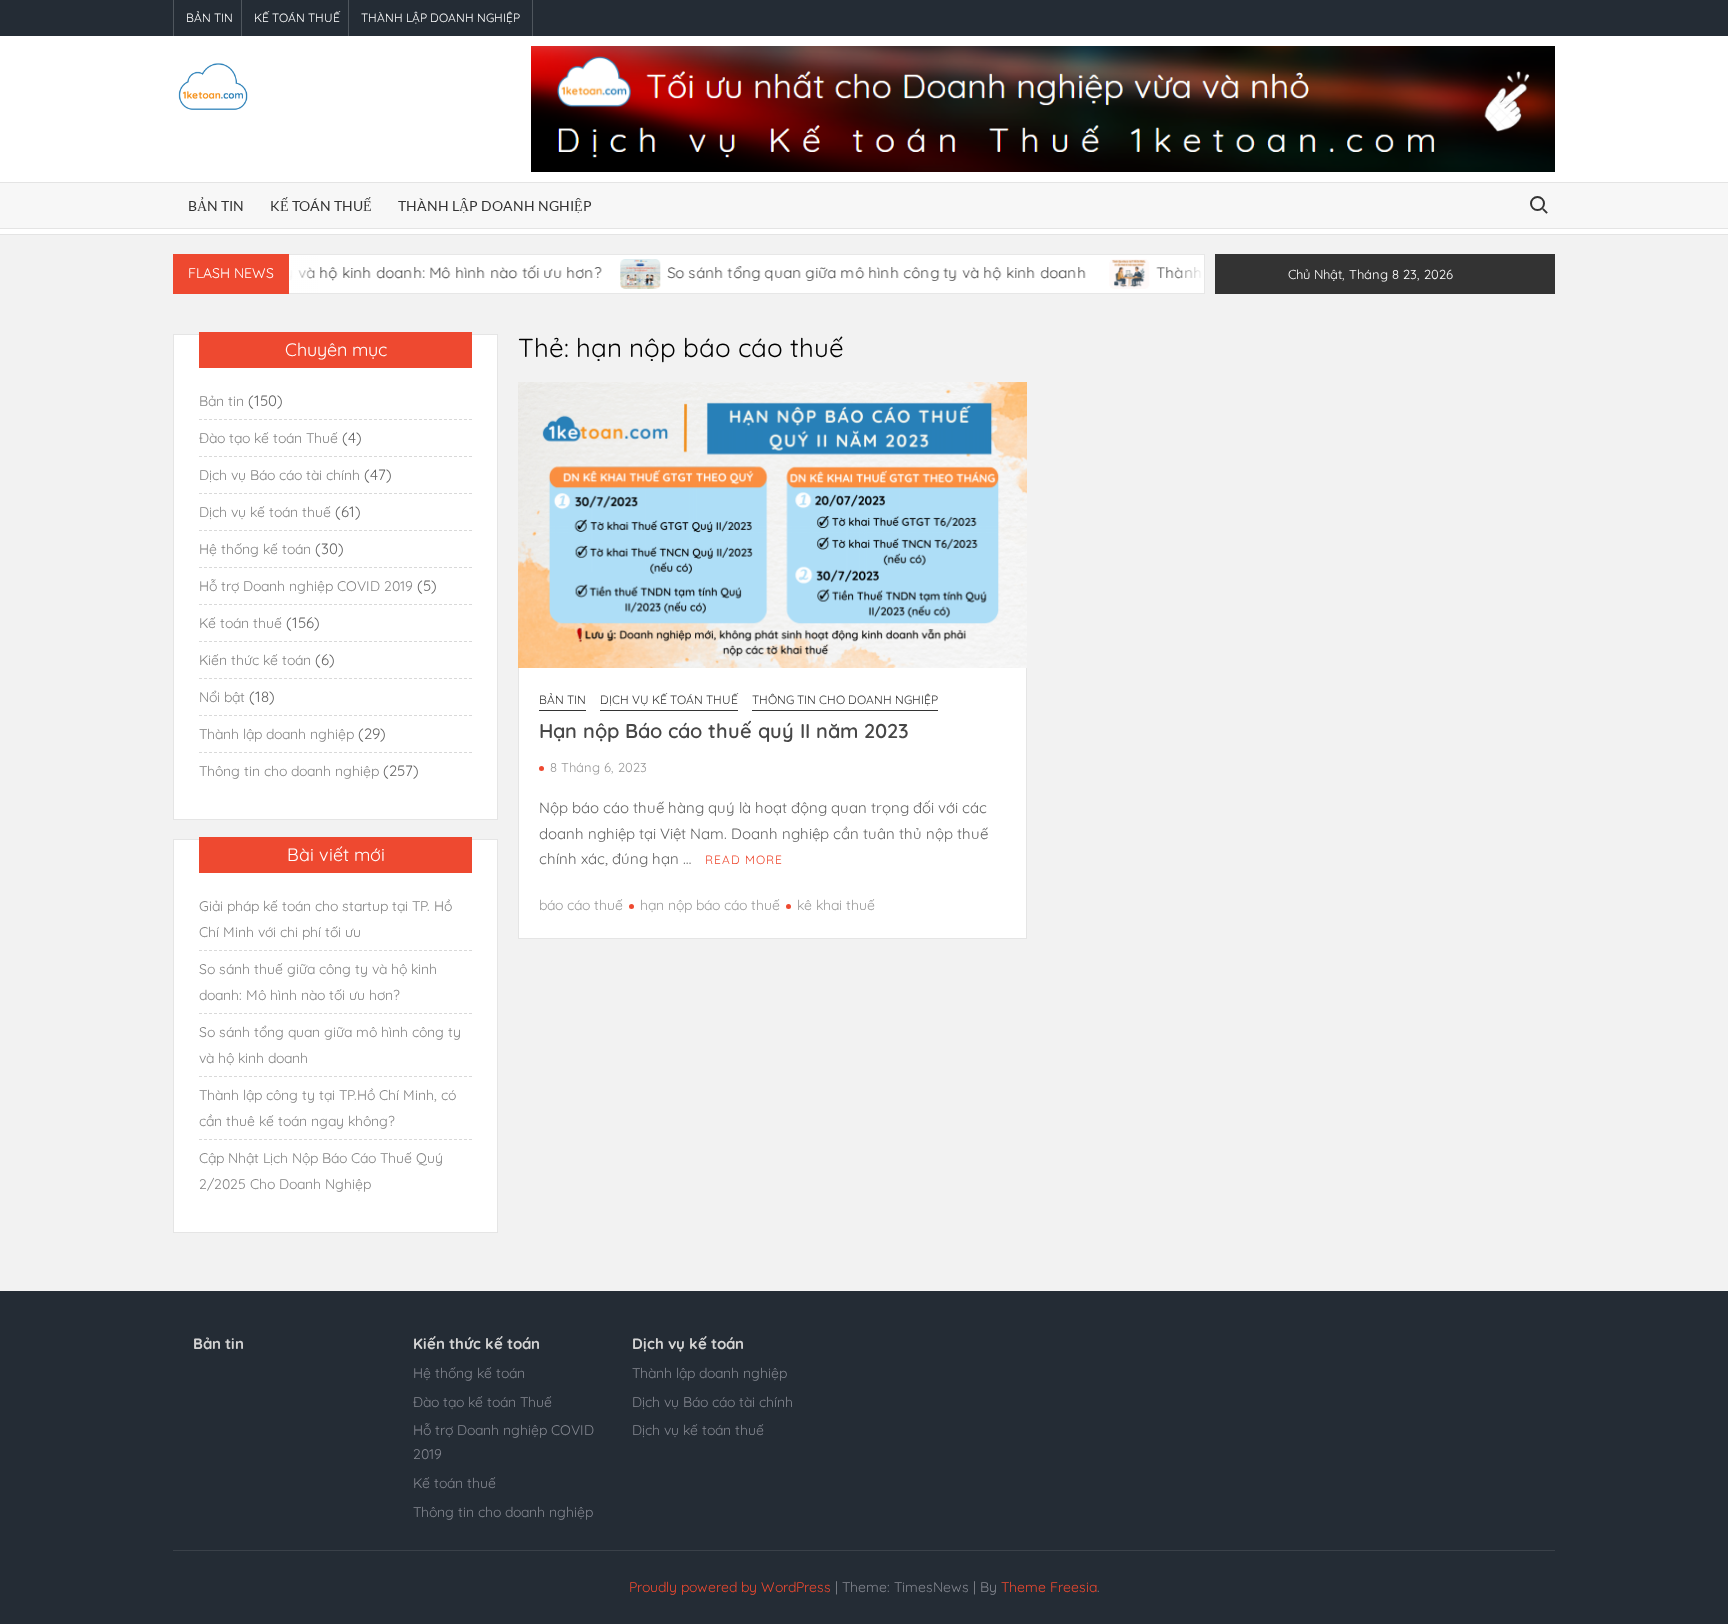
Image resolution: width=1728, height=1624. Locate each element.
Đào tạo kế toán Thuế (268, 438)
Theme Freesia (1049, 1587)
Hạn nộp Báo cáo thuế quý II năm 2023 (724, 730)
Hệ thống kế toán (255, 549)
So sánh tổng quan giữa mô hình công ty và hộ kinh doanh (835, 272)
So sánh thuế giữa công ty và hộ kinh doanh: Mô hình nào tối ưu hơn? (318, 982)
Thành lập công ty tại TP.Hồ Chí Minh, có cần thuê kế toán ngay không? (327, 1108)
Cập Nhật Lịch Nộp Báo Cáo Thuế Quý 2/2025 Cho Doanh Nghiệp (321, 1171)
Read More (744, 859)
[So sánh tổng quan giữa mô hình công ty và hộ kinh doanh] (598, 272)
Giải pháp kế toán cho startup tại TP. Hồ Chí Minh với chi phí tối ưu (325, 919)
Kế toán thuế (297, 17)
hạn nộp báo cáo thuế (710, 905)
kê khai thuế (836, 905)
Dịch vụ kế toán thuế (669, 699)
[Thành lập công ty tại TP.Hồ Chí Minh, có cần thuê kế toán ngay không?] (1087, 272)
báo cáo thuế (581, 905)
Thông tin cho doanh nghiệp (845, 699)
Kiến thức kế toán (255, 660)
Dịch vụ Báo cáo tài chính (279, 475)
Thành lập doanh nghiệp (440, 17)
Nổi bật (222, 697)
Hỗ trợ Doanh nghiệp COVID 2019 (306, 586)
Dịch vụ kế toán (688, 1343)
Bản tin (209, 17)
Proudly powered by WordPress (730, 1587)
